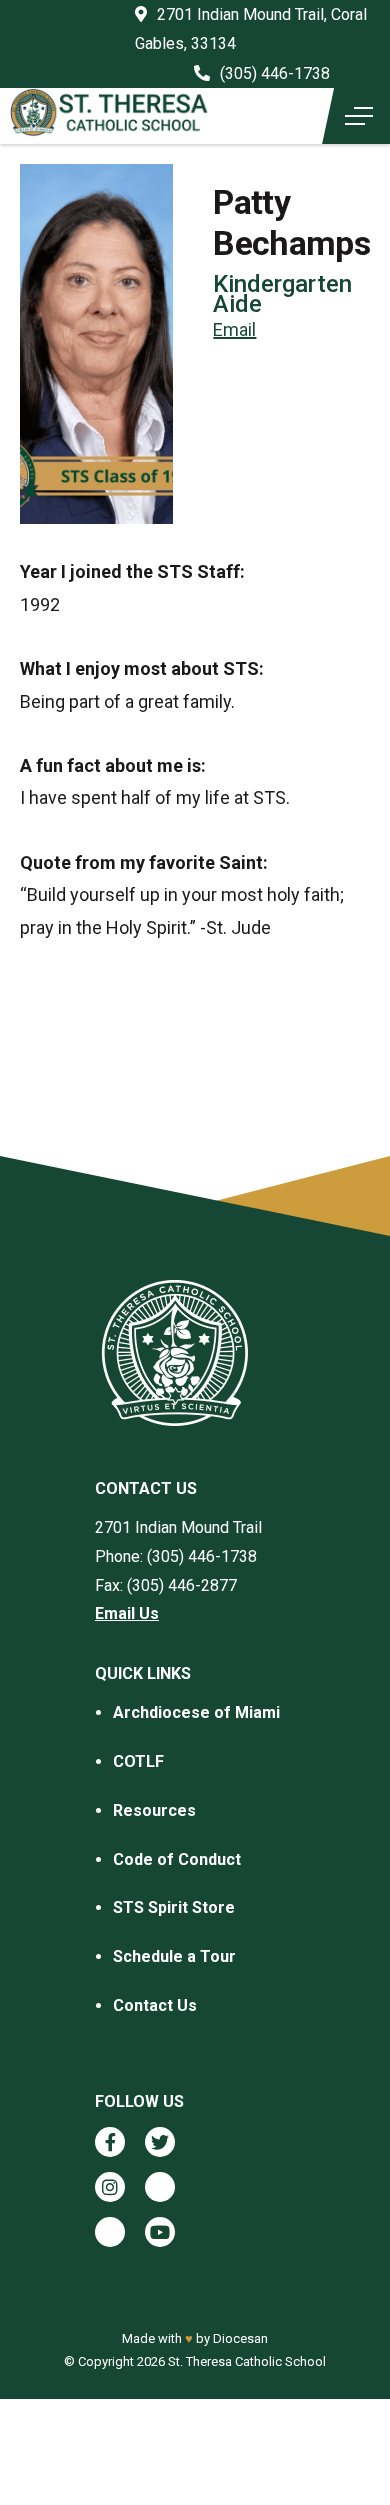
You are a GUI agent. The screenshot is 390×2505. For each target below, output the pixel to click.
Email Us (127, 1613)
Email (234, 329)
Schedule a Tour (174, 1956)
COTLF (138, 1761)
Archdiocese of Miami (196, 1712)
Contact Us (155, 2005)
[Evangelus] (110, 2232)
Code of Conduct (177, 1859)
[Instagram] (110, 2187)
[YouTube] (160, 2232)
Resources (154, 1810)
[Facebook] (110, 2142)
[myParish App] (160, 2187)
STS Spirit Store (174, 1907)
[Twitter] (160, 2142)
